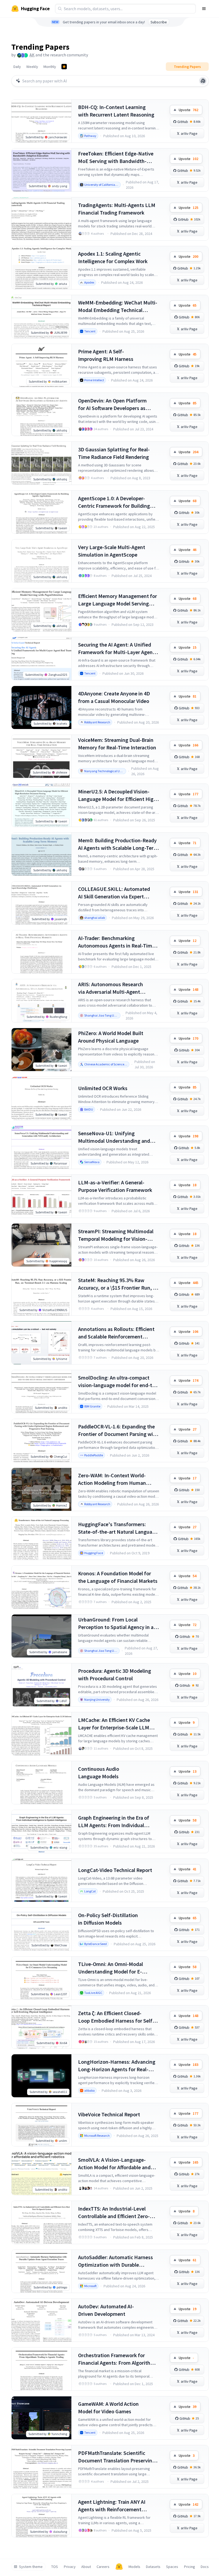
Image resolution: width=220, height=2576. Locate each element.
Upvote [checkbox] (188, 110)
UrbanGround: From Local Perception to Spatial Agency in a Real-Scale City (116, 1623)
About (86, 2567)
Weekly (32, 67)
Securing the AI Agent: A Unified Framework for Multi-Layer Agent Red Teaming (116, 649)
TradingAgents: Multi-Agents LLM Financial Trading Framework (117, 209)
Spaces (172, 2567)
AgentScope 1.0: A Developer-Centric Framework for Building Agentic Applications (114, 502)
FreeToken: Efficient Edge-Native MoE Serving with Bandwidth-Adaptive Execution (116, 157)
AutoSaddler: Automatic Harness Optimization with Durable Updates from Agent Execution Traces (115, 2261)
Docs (205, 2567)
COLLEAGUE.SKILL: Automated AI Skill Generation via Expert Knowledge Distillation (114, 893)
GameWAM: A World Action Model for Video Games (108, 2408)
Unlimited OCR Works (103, 1088)
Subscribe (159, 22)
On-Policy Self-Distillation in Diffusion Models (108, 1919)
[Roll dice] (203, 81)
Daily (17, 67)
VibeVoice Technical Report (109, 2114)
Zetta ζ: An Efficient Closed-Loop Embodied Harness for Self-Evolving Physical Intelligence (116, 2017)
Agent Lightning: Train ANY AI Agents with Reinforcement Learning (112, 2506)
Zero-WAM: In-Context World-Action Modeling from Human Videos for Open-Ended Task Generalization (112, 1479)
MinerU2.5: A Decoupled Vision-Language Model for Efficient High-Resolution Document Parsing (118, 795)
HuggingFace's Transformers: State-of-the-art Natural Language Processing (118, 1528)
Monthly (50, 67)
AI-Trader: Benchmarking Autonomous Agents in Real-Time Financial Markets (116, 942)
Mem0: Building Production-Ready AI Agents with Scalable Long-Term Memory (118, 844)
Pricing (190, 2567)
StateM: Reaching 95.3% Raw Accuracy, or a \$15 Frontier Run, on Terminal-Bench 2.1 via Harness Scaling (118, 1284)
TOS (55, 2567)
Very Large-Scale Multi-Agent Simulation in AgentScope (112, 551)
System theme (31, 2567)
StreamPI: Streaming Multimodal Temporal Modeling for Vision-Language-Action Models (116, 1235)
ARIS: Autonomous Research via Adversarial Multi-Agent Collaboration (111, 988)
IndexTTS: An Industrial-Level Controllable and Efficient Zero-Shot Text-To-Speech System (114, 2213)
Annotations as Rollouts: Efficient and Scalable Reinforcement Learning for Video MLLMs (116, 1333)
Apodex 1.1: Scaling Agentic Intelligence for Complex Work (113, 257)
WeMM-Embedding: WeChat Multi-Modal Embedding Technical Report (118, 306)
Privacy (70, 2567)
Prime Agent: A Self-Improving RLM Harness (106, 355)
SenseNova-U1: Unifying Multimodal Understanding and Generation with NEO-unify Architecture (114, 1137)
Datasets (153, 2567)
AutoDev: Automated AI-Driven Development (106, 2310)
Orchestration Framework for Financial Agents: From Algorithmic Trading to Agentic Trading (118, 2359)
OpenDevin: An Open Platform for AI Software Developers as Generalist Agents (112, 404)
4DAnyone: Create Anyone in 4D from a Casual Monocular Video (114, 697)
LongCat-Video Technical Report (115, 1870)
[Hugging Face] (119, 2567)
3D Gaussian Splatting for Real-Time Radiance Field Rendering (114, 453)
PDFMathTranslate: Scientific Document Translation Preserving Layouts (117, 2457)
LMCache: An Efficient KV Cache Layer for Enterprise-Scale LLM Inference (114, 1724)
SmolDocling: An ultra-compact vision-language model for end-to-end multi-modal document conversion (118, 1382)
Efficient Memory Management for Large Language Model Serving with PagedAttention (118, 600)
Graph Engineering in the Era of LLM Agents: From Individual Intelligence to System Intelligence (118, 1822)
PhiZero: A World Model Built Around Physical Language (111, 1037)
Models (134, 2567)
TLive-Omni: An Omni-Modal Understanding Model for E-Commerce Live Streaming (111, 1968)
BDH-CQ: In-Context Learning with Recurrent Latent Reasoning (116, 111)
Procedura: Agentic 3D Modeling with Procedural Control (115, 1675)
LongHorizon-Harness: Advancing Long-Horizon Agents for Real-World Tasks (117, 2066)
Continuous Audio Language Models (99, 1773)
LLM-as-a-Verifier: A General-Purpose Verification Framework (115, 1186)
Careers (103, 2567)
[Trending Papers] (64, 67)
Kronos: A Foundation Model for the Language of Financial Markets (118, 1577)
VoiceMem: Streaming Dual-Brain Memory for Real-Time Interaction (117, 744)
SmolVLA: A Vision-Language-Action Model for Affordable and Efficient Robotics (114, 2164)
